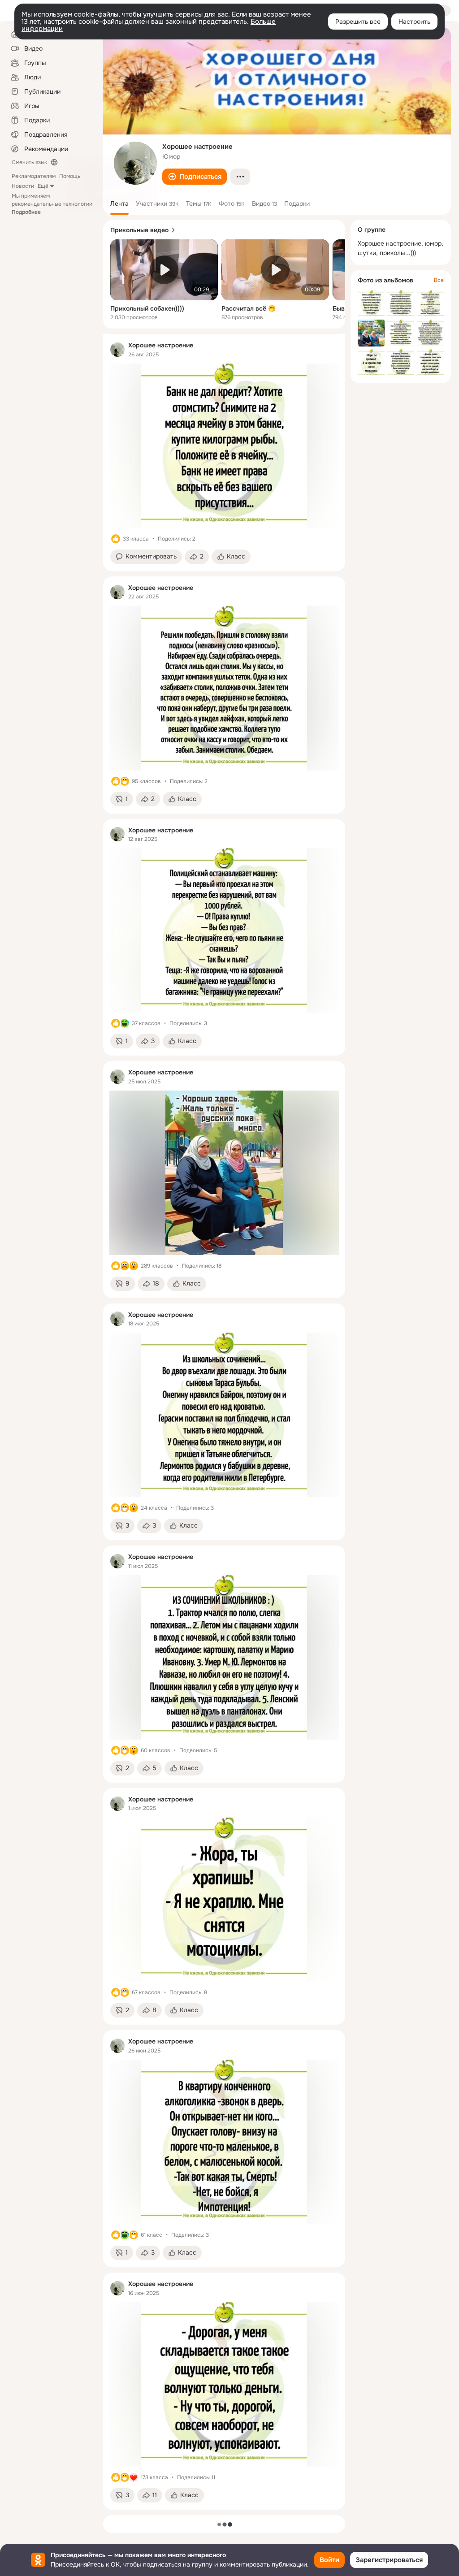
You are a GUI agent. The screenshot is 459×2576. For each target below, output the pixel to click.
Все (439, 280)
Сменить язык (29, 162)
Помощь (70, 176)
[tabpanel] (224, 1422)
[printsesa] (117, 350)
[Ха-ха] (125, 781)
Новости (23, 186)
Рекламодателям (34, 176)
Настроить (414, 22)
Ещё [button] (43, 186)
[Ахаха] (125, 1023)
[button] (195, 177)
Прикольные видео (139, 230)
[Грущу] (125, 1266)
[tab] (119, 203)
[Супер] (134, 2477)
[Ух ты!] (134, 1266)
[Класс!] (116, 539)
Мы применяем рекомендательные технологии (52, 204)
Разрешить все (358, 22)
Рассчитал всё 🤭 (249, 308)
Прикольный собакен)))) (147, 308)
